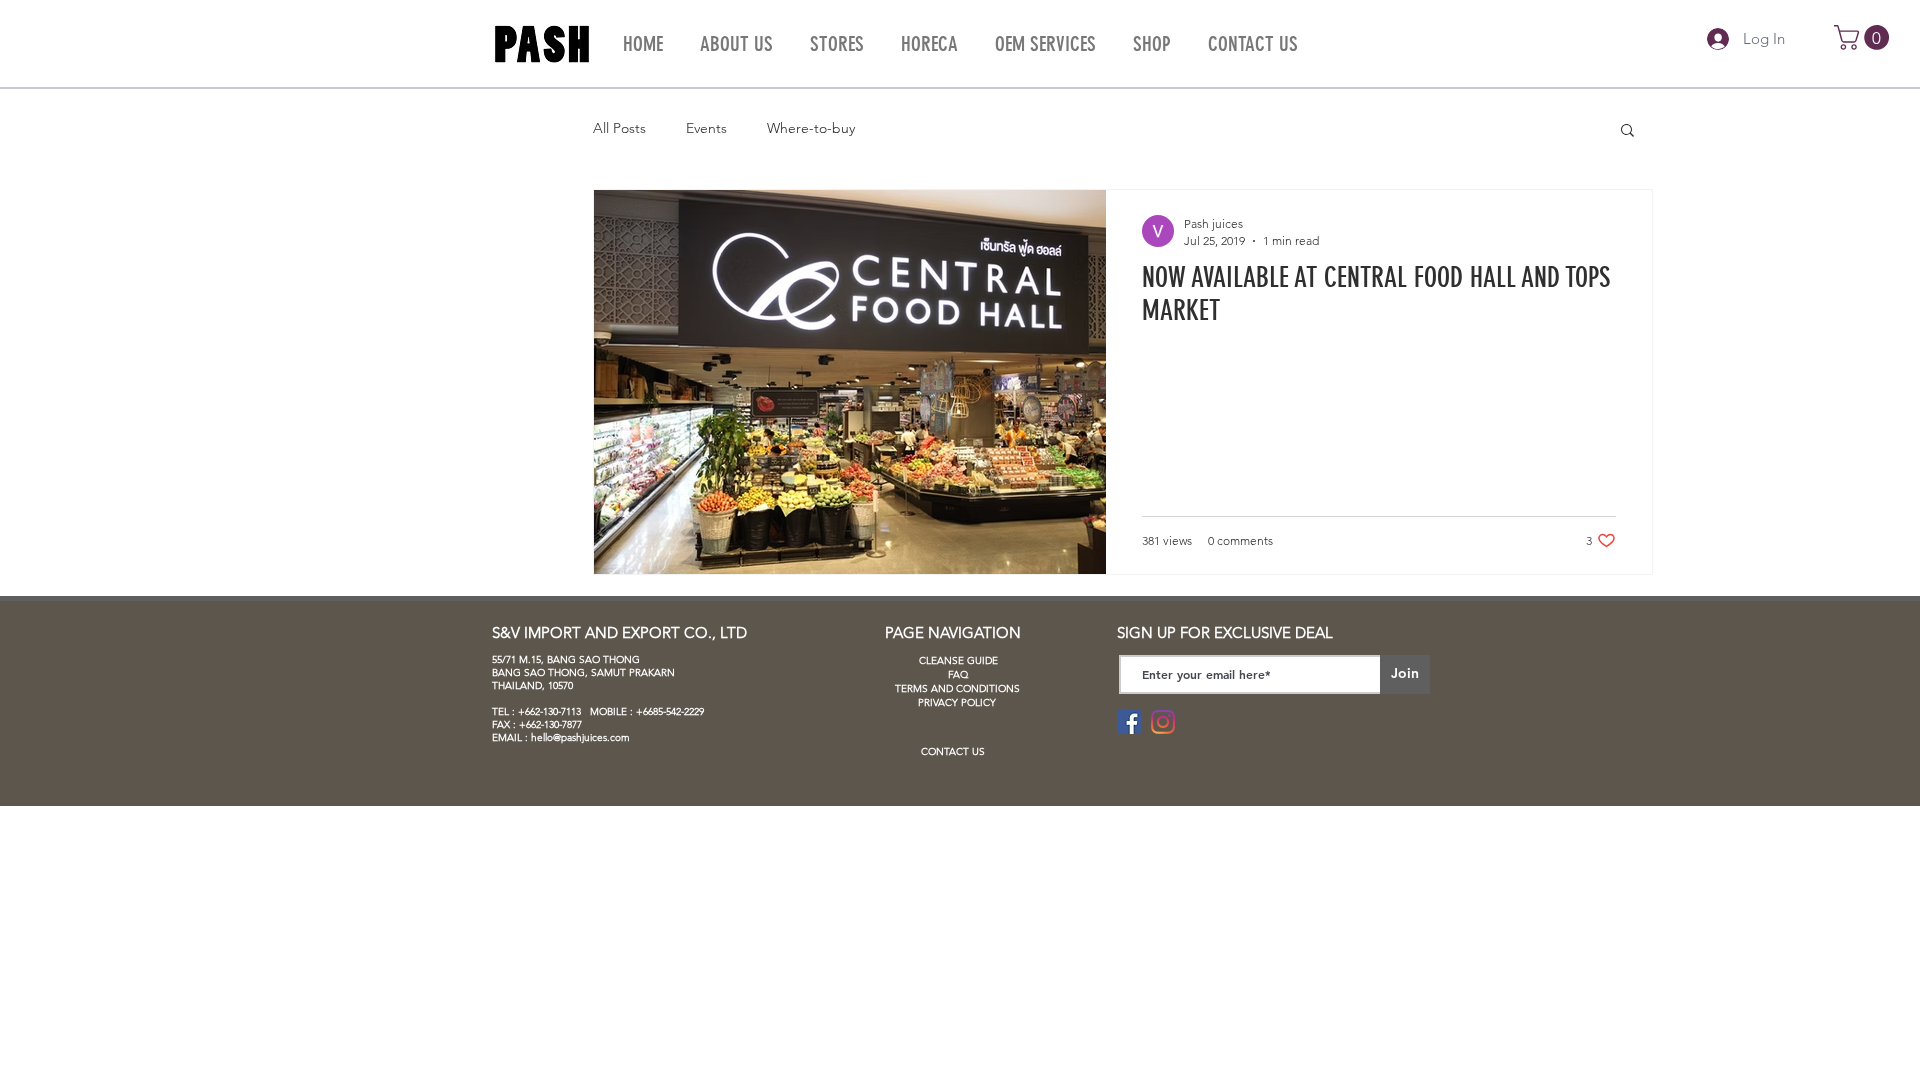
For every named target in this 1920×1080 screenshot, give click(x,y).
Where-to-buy (811, 128)
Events (706, 128)
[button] (1627, 131)
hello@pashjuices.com (580, 737)
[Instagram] (1163, 722)
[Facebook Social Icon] (1129, 722)
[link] (1864, 37)
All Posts (619, 128)
